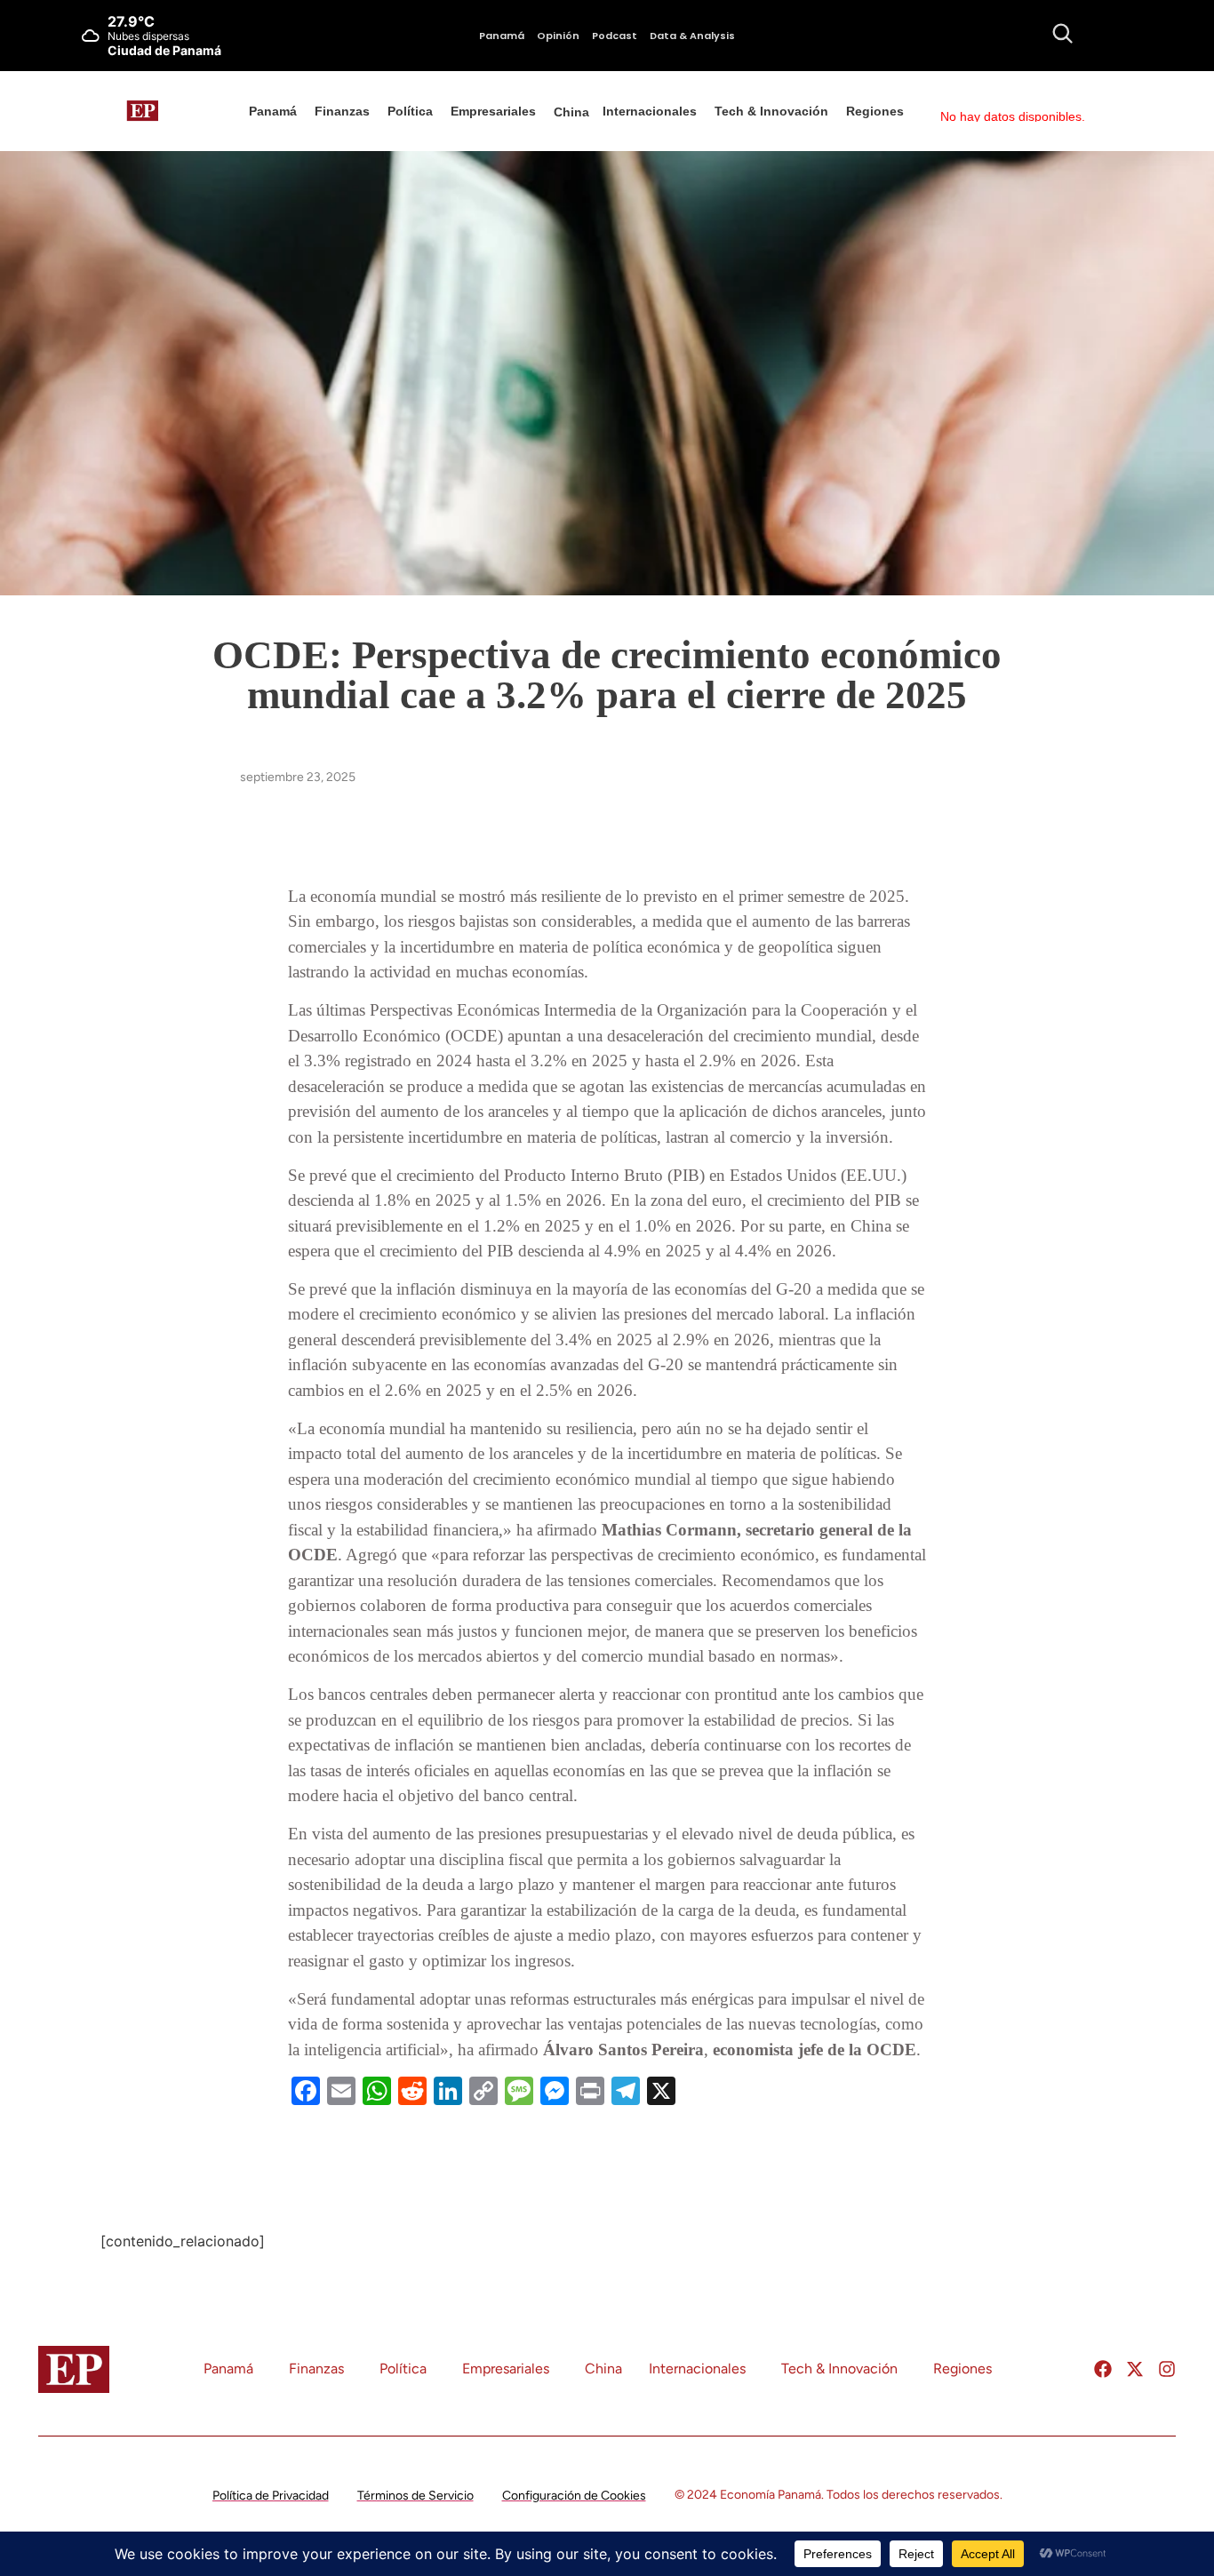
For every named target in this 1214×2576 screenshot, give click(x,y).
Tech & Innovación (771, 111)
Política (410, 111)
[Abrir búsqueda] (1062, 33)
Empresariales (493, 111)
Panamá (502, 36)
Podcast (615, 36)
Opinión (558, 36)
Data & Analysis (692, 36)
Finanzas (342, 111)
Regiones (875, 111)
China (571, 112)
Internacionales (650, 111)
